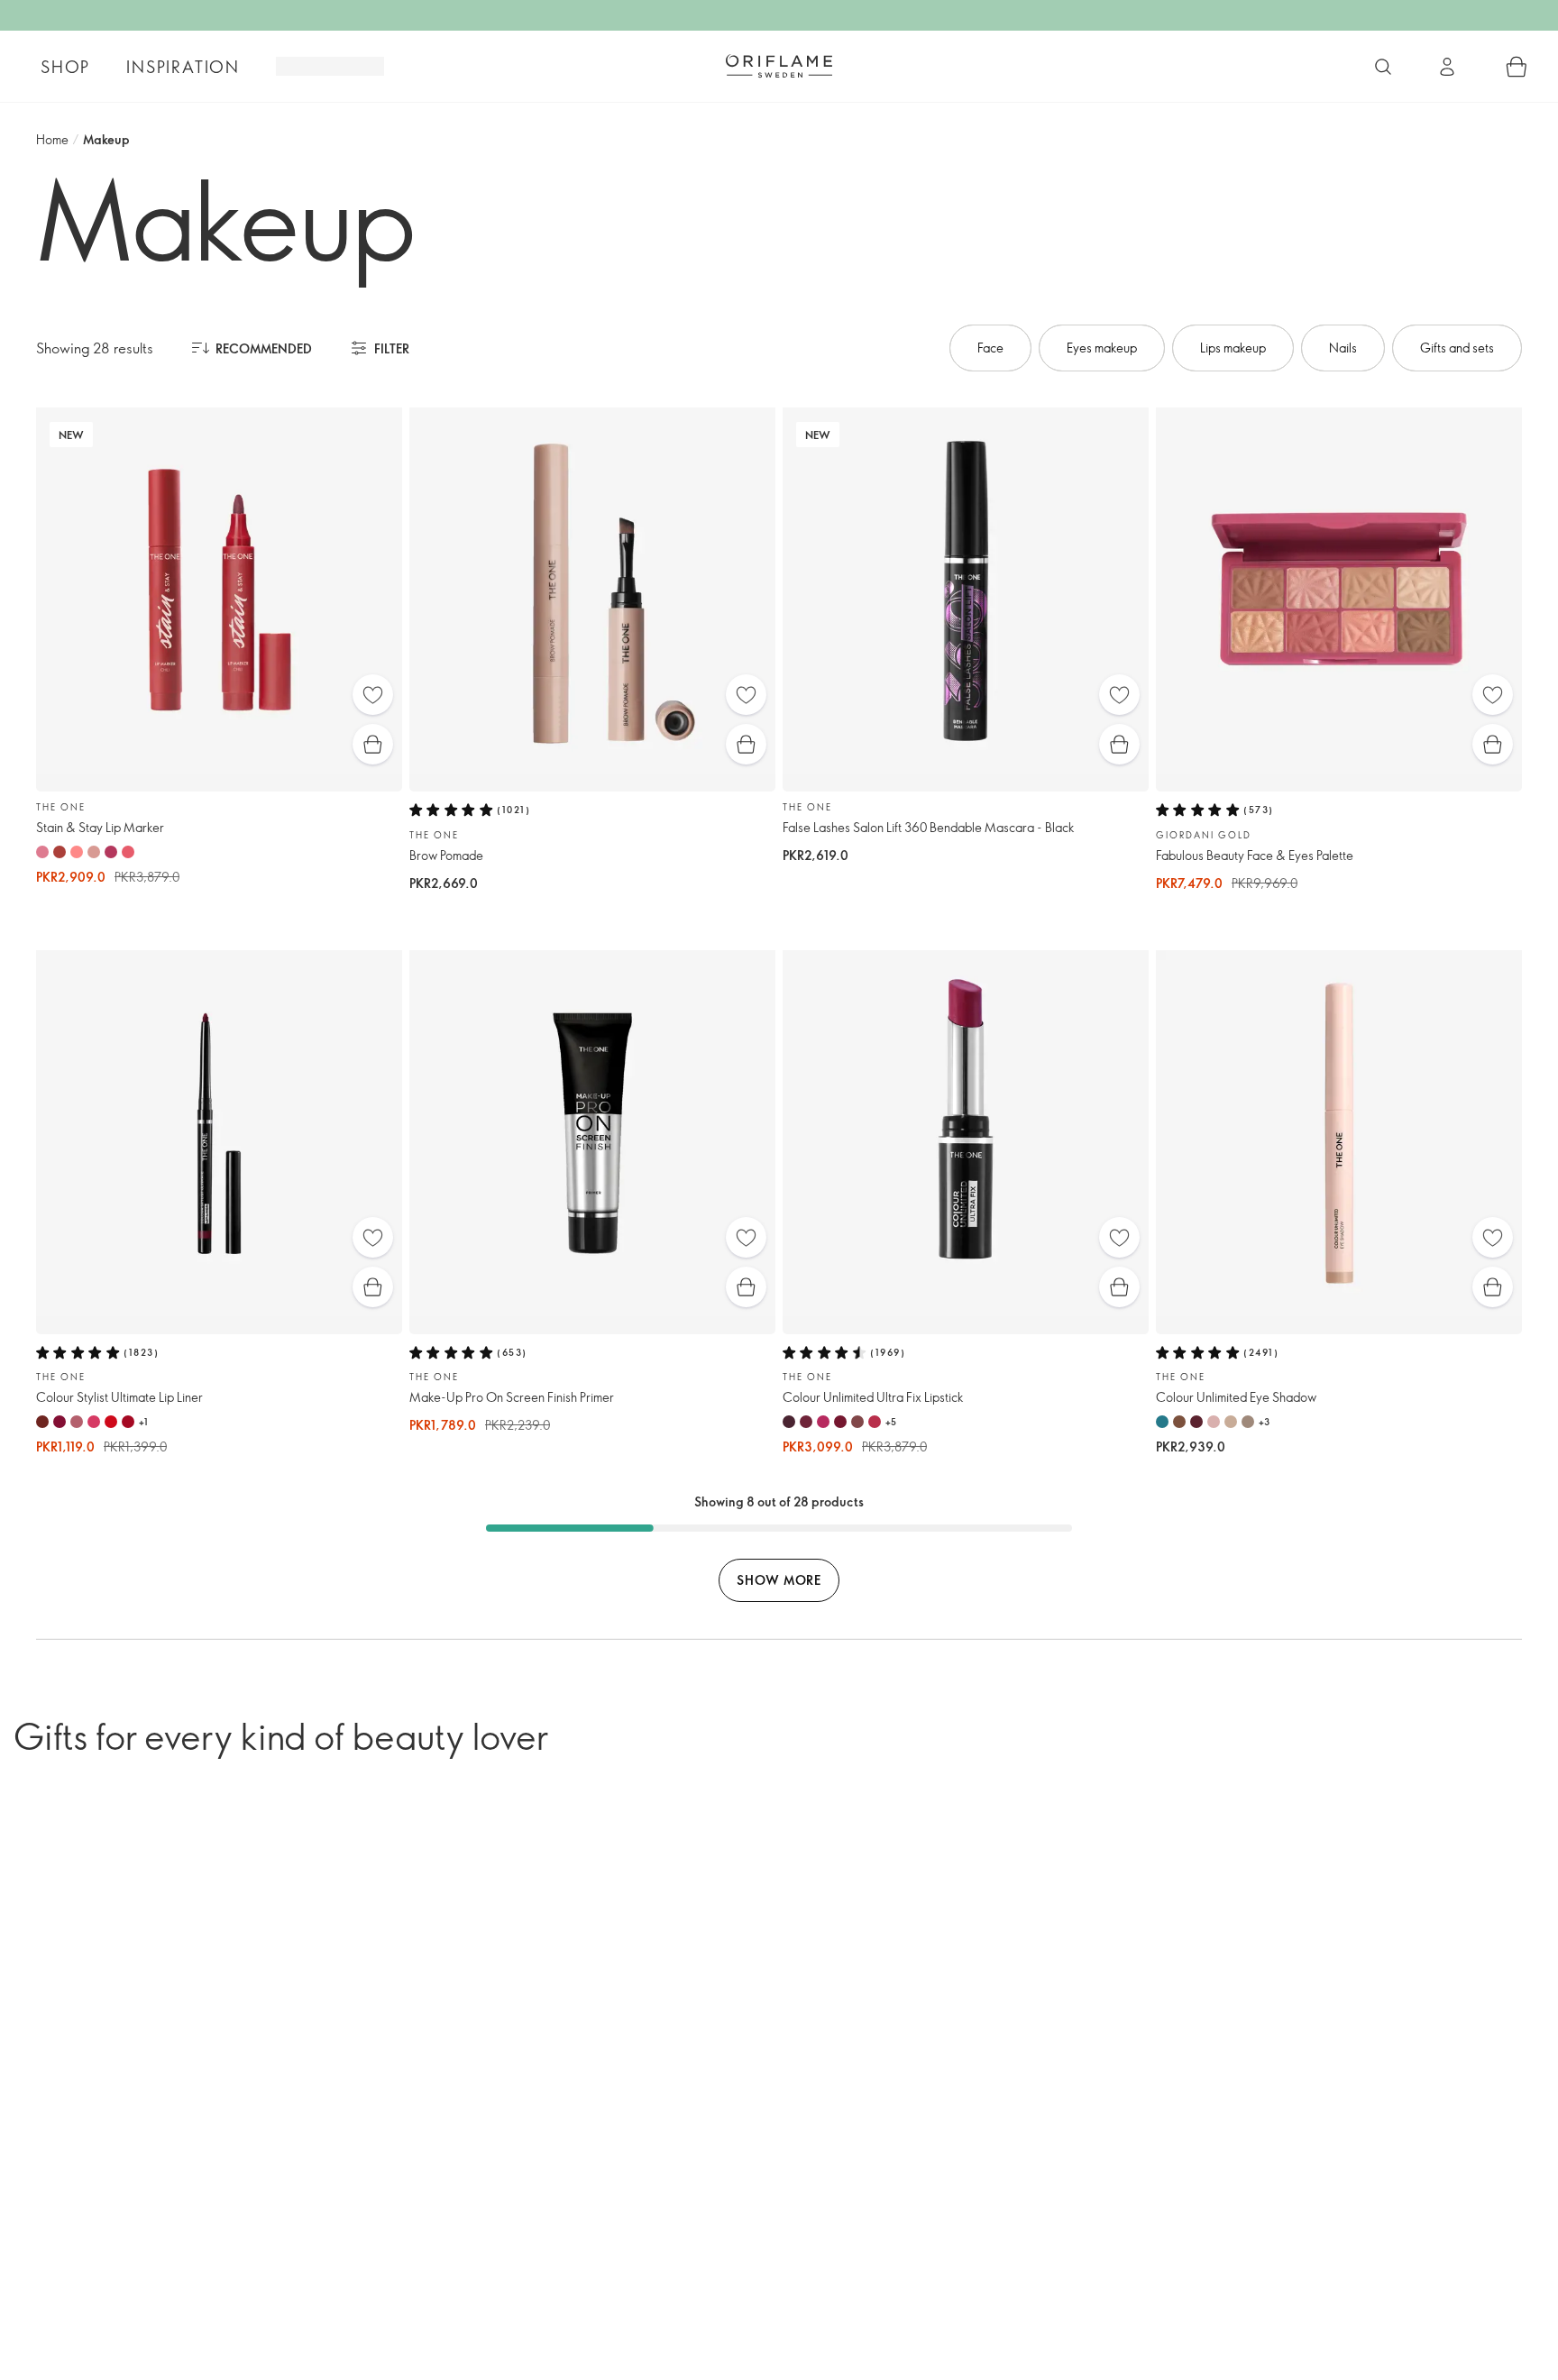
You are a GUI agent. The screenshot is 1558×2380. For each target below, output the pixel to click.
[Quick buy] (373, 744)
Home (52, 139)
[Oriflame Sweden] (779, 66)
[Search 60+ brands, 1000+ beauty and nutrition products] (1383, 67)
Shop (65, 67)
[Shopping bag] (1517, 67)
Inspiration (183, 67)
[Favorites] (373, 695)
